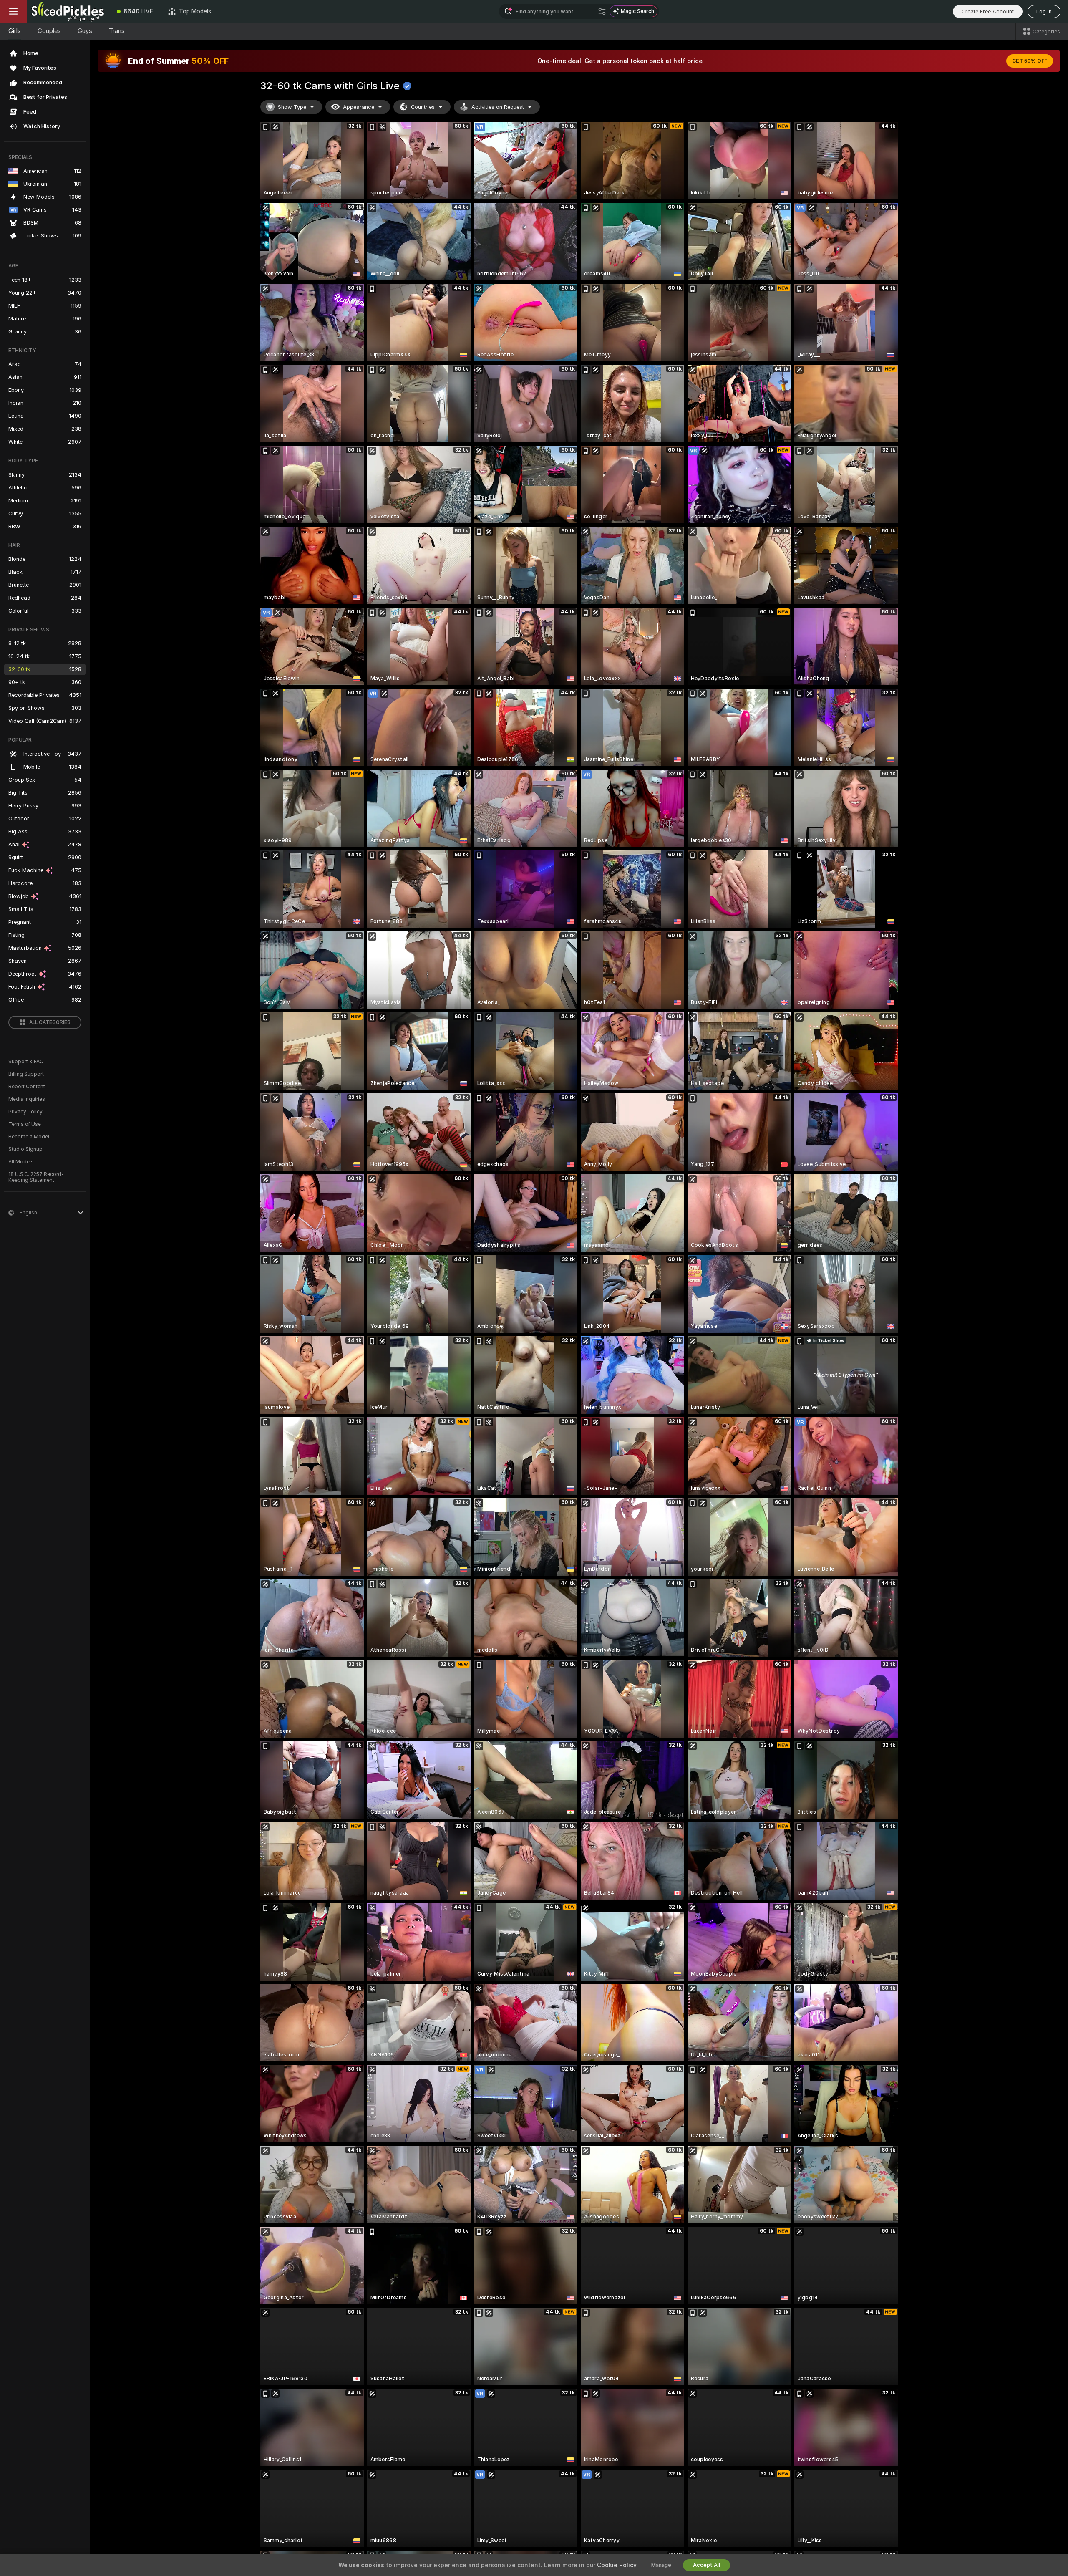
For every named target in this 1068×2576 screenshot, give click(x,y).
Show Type (292, 107)
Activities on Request (498, 107)
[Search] (602, 11)
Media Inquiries (27, 1099)
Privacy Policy (25, 1112)
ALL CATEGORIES (50, 1022)
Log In (1044, 11)
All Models (21, 1162)
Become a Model (29, 1137)
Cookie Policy (617, 2565)
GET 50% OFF (1030, 61)
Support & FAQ (26, 1062)
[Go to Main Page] (68, 11)
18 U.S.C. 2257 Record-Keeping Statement (36, 1177)
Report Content (27, 1087)
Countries (423, 107)
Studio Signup (25, 1149)
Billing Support (26, 1074)
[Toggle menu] (13, 11)
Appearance (359, 107)
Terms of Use (25, 1124)
